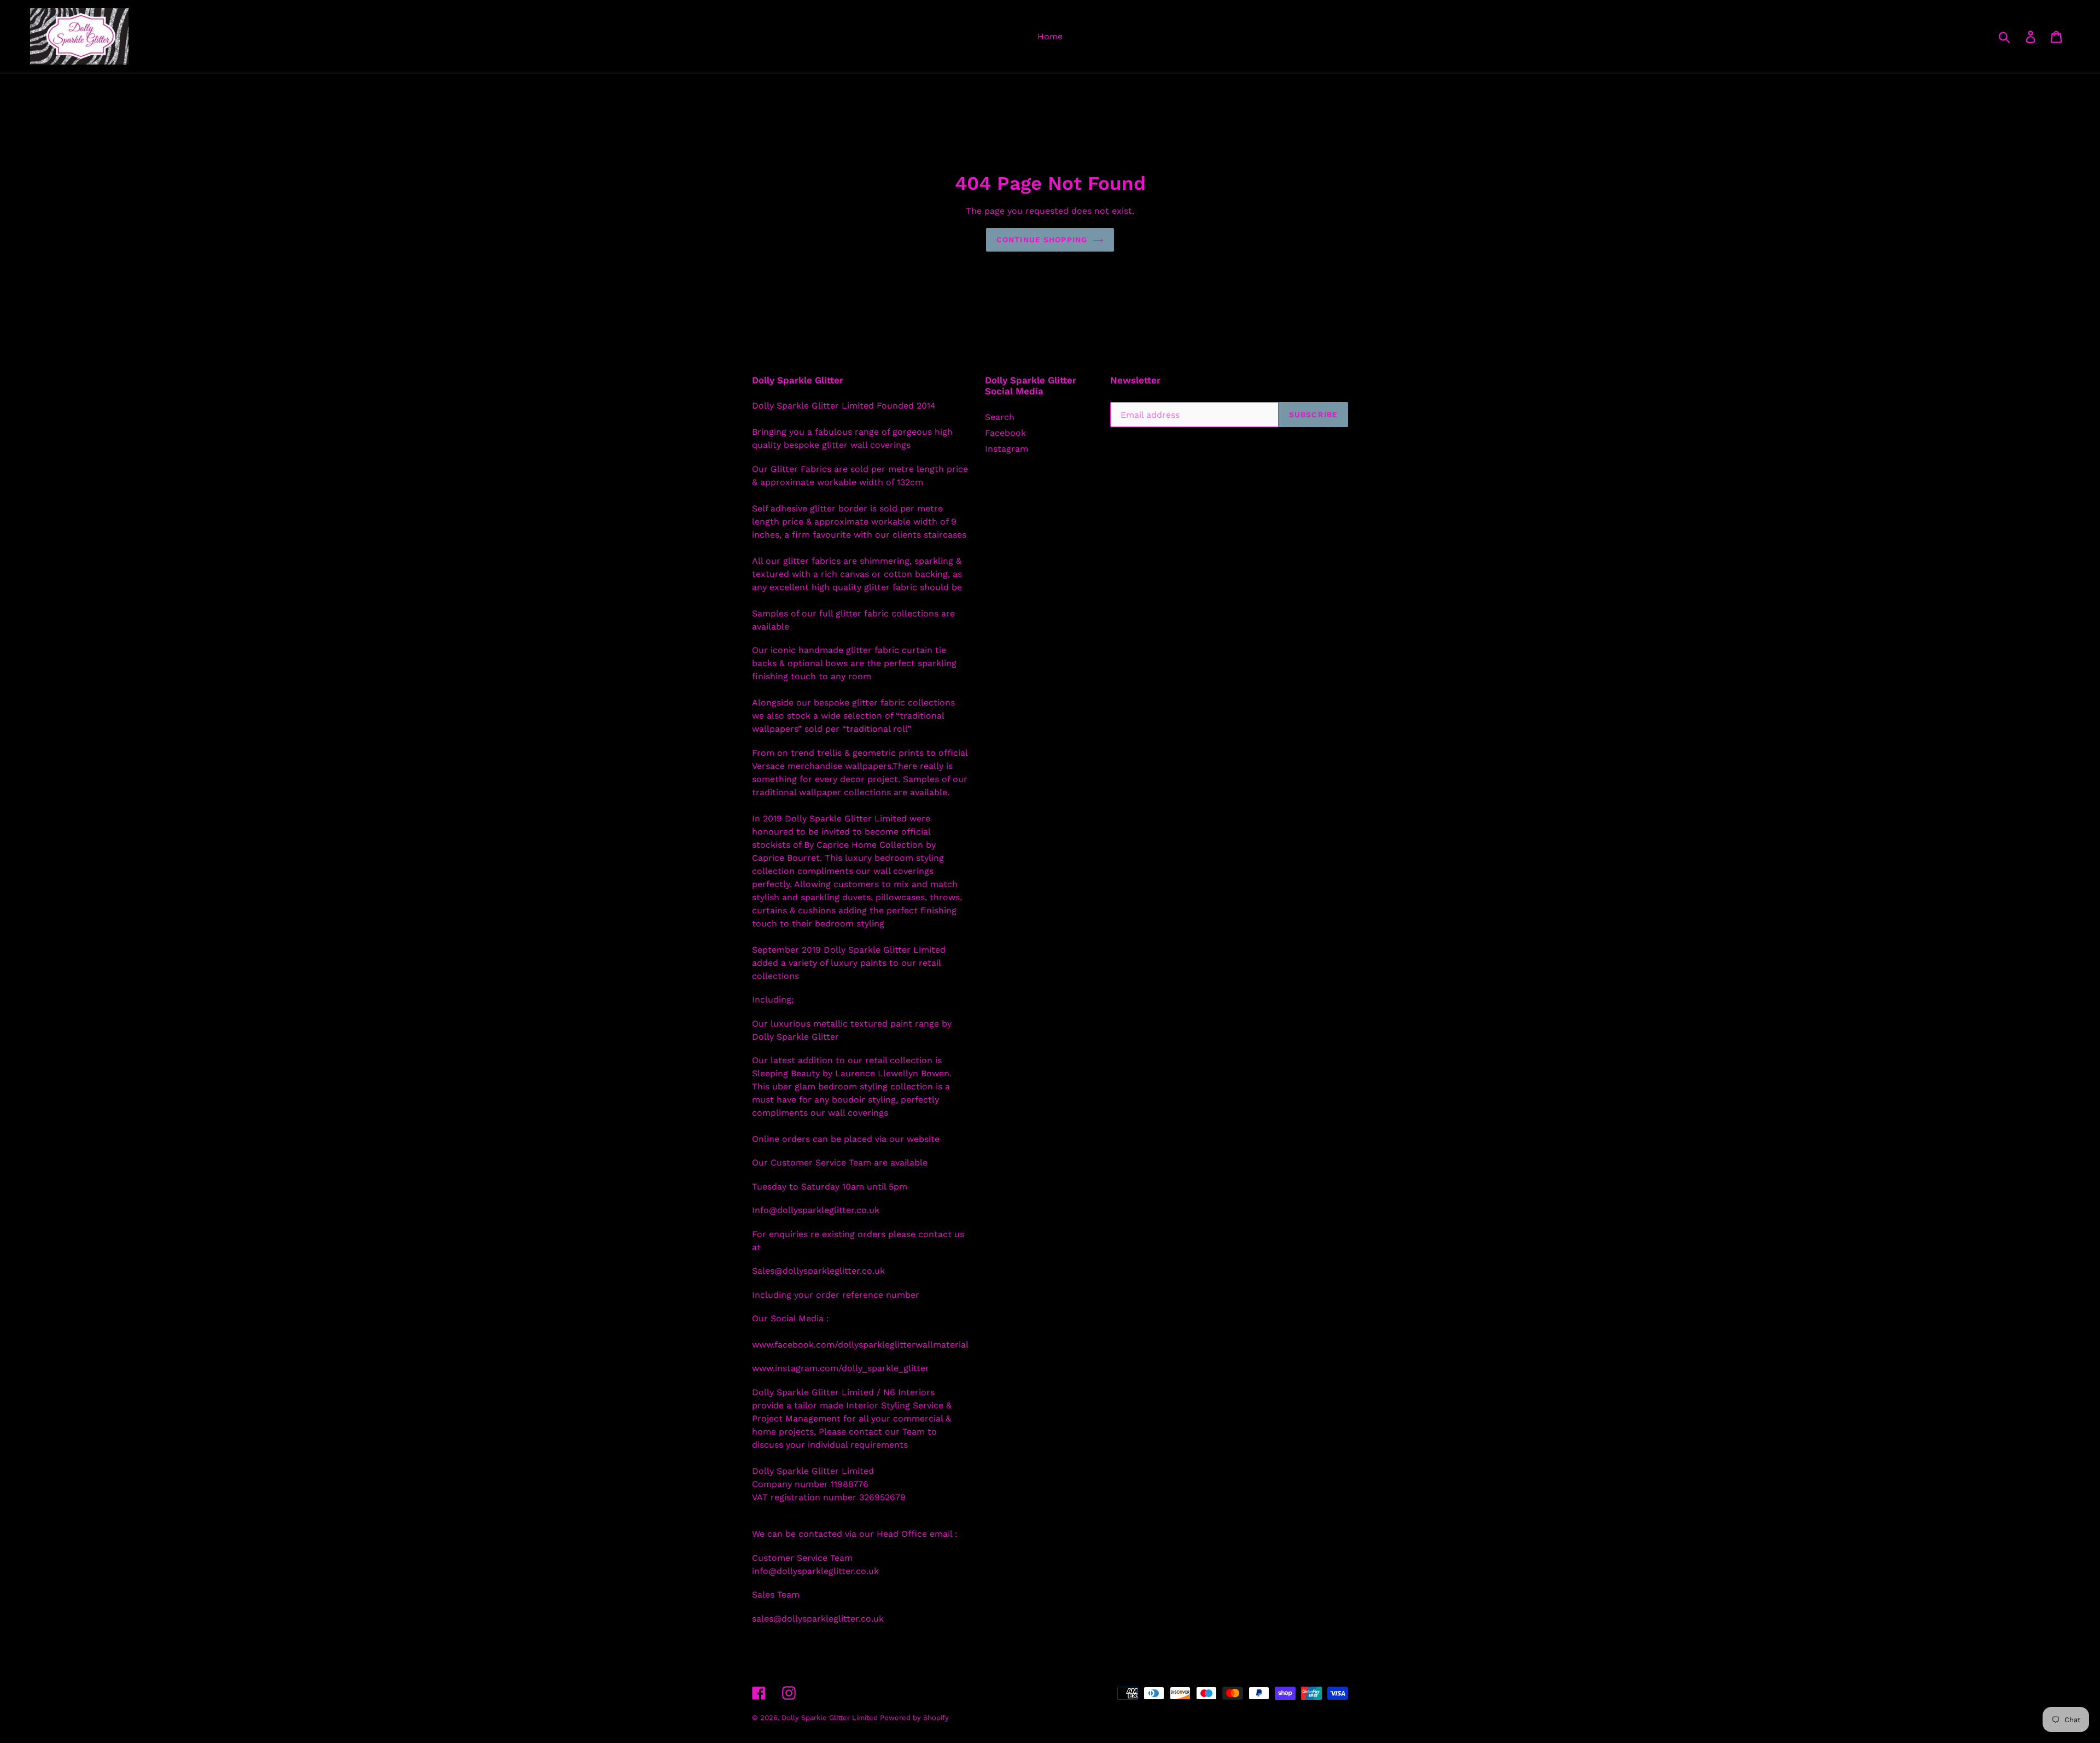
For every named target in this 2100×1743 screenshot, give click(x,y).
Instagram (1007, 449)
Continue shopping (1042, 240)
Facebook (1005, 433)
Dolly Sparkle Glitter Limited (831, 1718)
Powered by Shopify (914, 1718)
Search (1000, 417)
